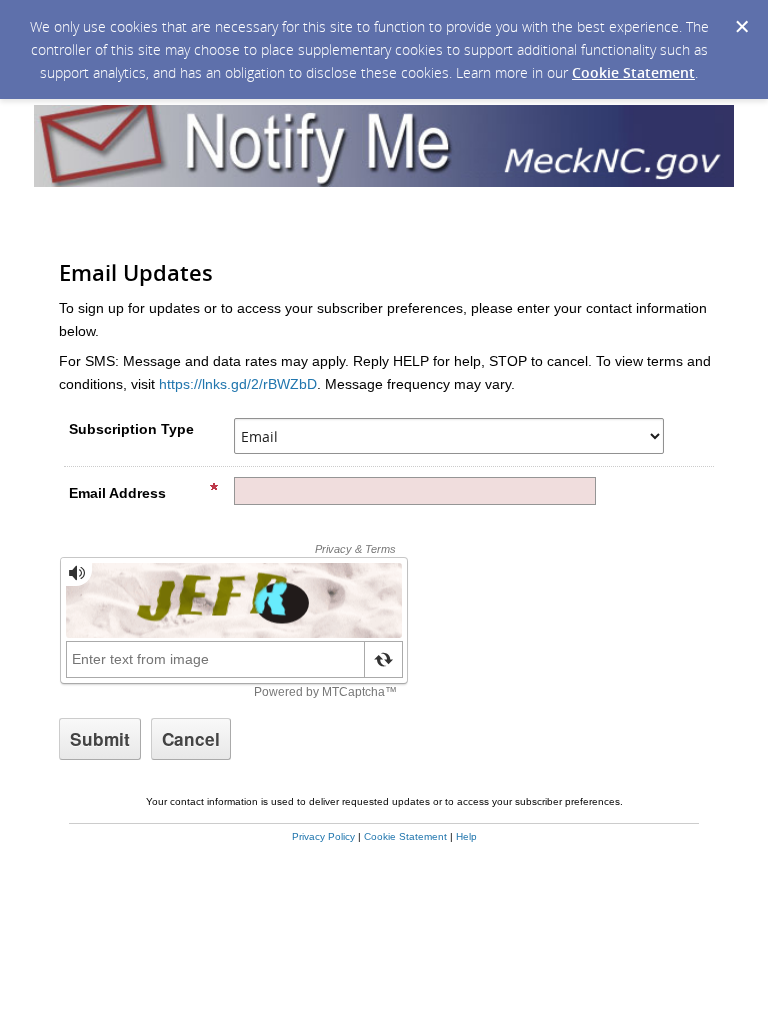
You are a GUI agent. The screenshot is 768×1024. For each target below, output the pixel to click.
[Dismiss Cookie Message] (742, 27)
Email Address (117, 493)
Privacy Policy (323, 836)
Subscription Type (131, 429)
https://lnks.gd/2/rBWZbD (238, 384)
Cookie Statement (633, 72)
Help (466, 836)
